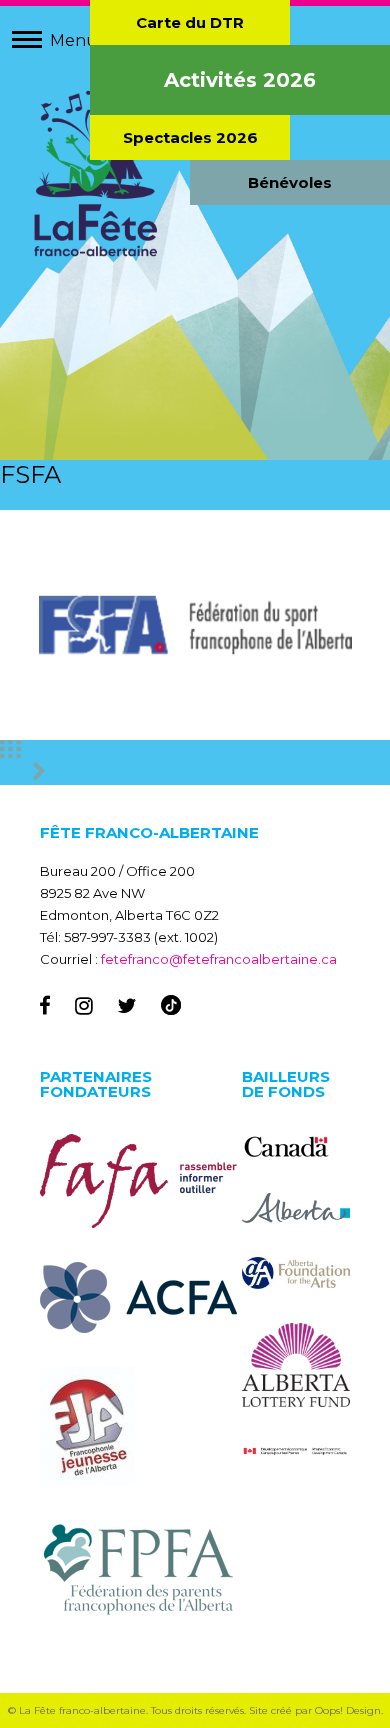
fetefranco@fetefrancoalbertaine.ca (219, 959)
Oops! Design (348, 1710)
